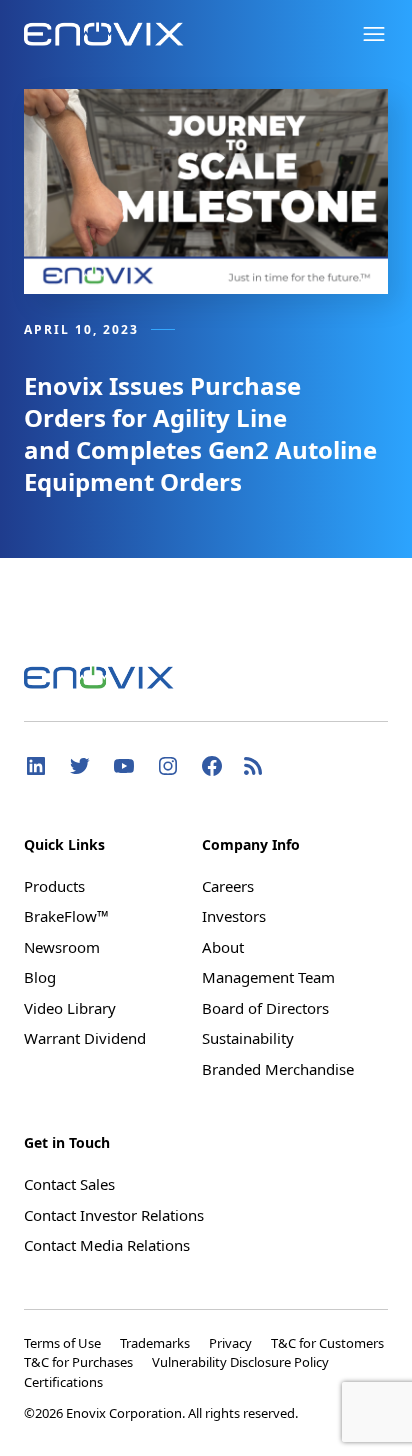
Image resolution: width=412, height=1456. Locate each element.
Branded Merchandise (278, 1069)
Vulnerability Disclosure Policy (240, 1362)
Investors (234, 916)
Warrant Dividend (85, 1038)
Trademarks (156, 1343)
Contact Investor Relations (114, 1215)
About (223, 947)
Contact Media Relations (107, 1245)
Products (54, 886)
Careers (228, 886)
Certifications (63, 1382)
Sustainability (248, 1038)
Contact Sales (69, 1184)
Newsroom (62, 947)
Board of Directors (265, 1008)
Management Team (268, 977)
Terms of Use (64, 1343)
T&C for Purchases (80, 1362)
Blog (40, 977)
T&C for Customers (327, 1343)
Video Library (70, 1008)
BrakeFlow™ (66, 916)
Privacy (232, 1343)
